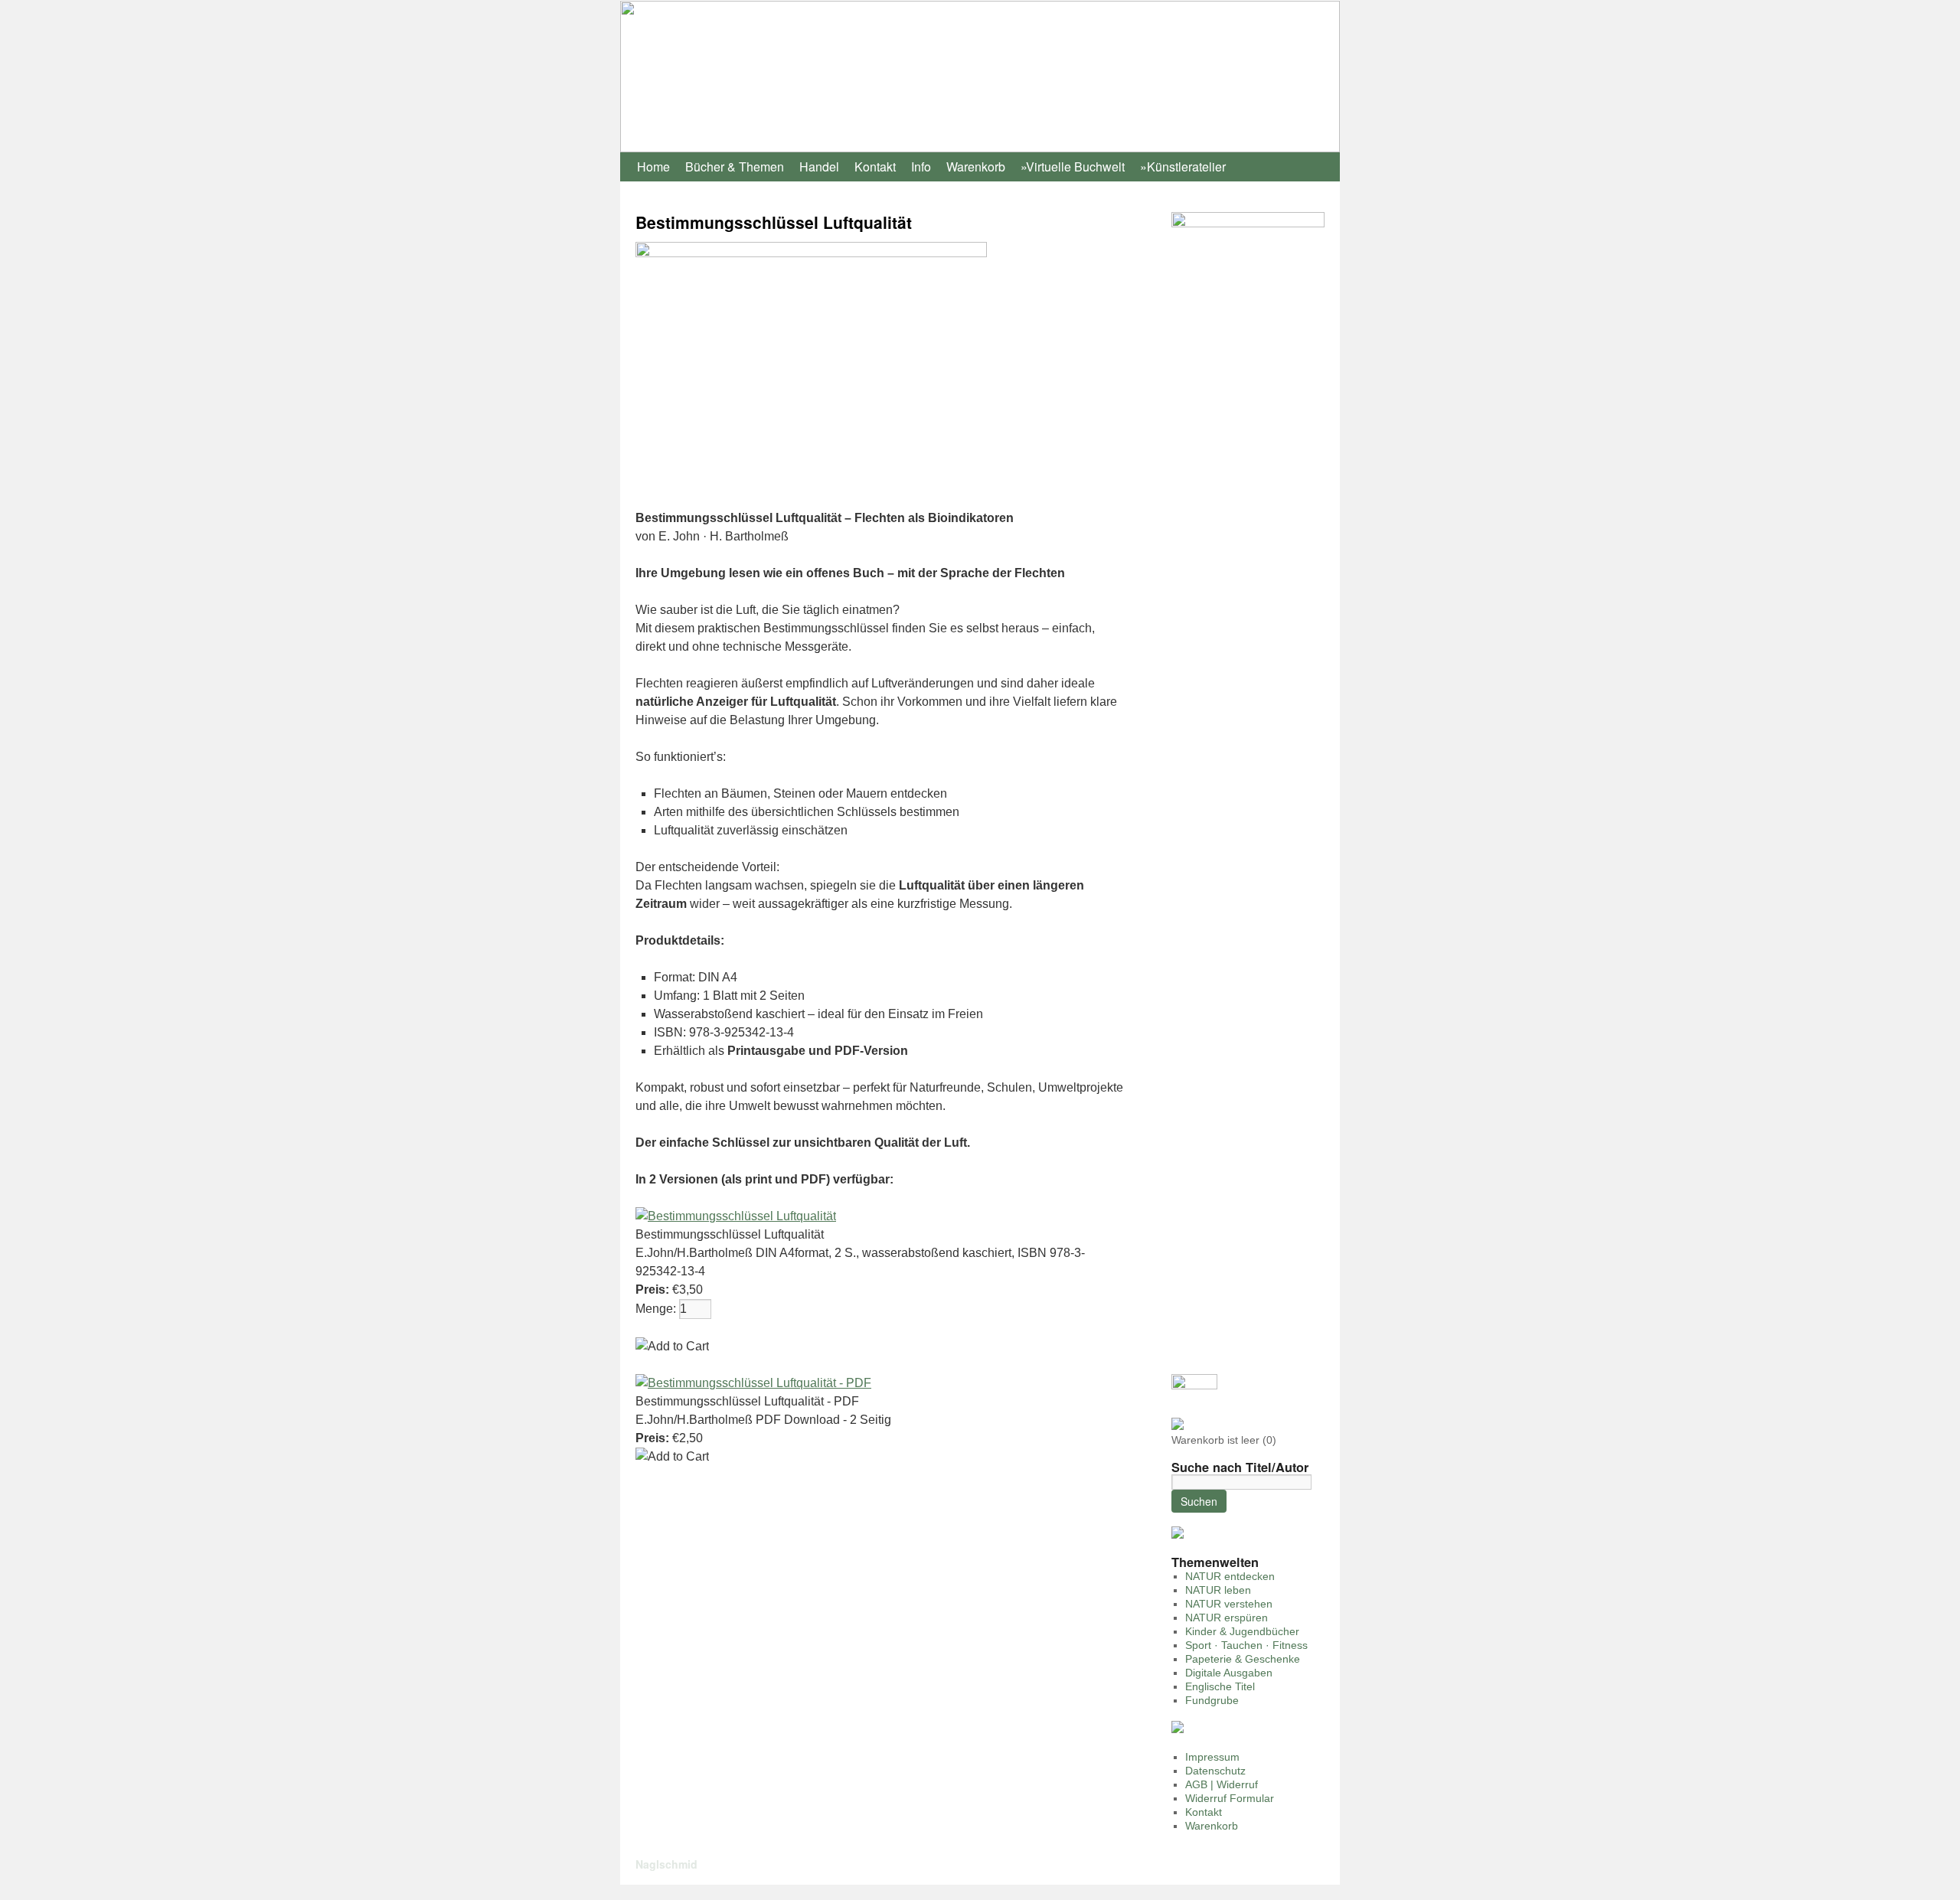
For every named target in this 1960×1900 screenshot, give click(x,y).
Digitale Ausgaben (1229, 1673)
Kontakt (875, 166)
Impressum (1212, 1757)
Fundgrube (1212, 1700)
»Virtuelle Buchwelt (1073, 166)
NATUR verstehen (1229, 1604)
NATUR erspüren (1227, 1618)
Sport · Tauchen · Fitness (1246, 1645)
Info (921, 166)
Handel (819, 166)
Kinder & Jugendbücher (1242, 1631)
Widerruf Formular (1230, 1798)
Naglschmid (666, 1864)
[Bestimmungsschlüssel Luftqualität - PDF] (753, 1383)
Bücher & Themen (735, 166)
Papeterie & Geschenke (1243, 1659)
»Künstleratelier (1183, 166)
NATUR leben (1218, 1590)
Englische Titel (1220, 1686)
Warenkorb (976, 166)
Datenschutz (1215, 1771)
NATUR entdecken (1230, 1576)
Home (653, 166)
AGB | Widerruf (1222, 1784)
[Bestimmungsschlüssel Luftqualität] (736, 1216)
